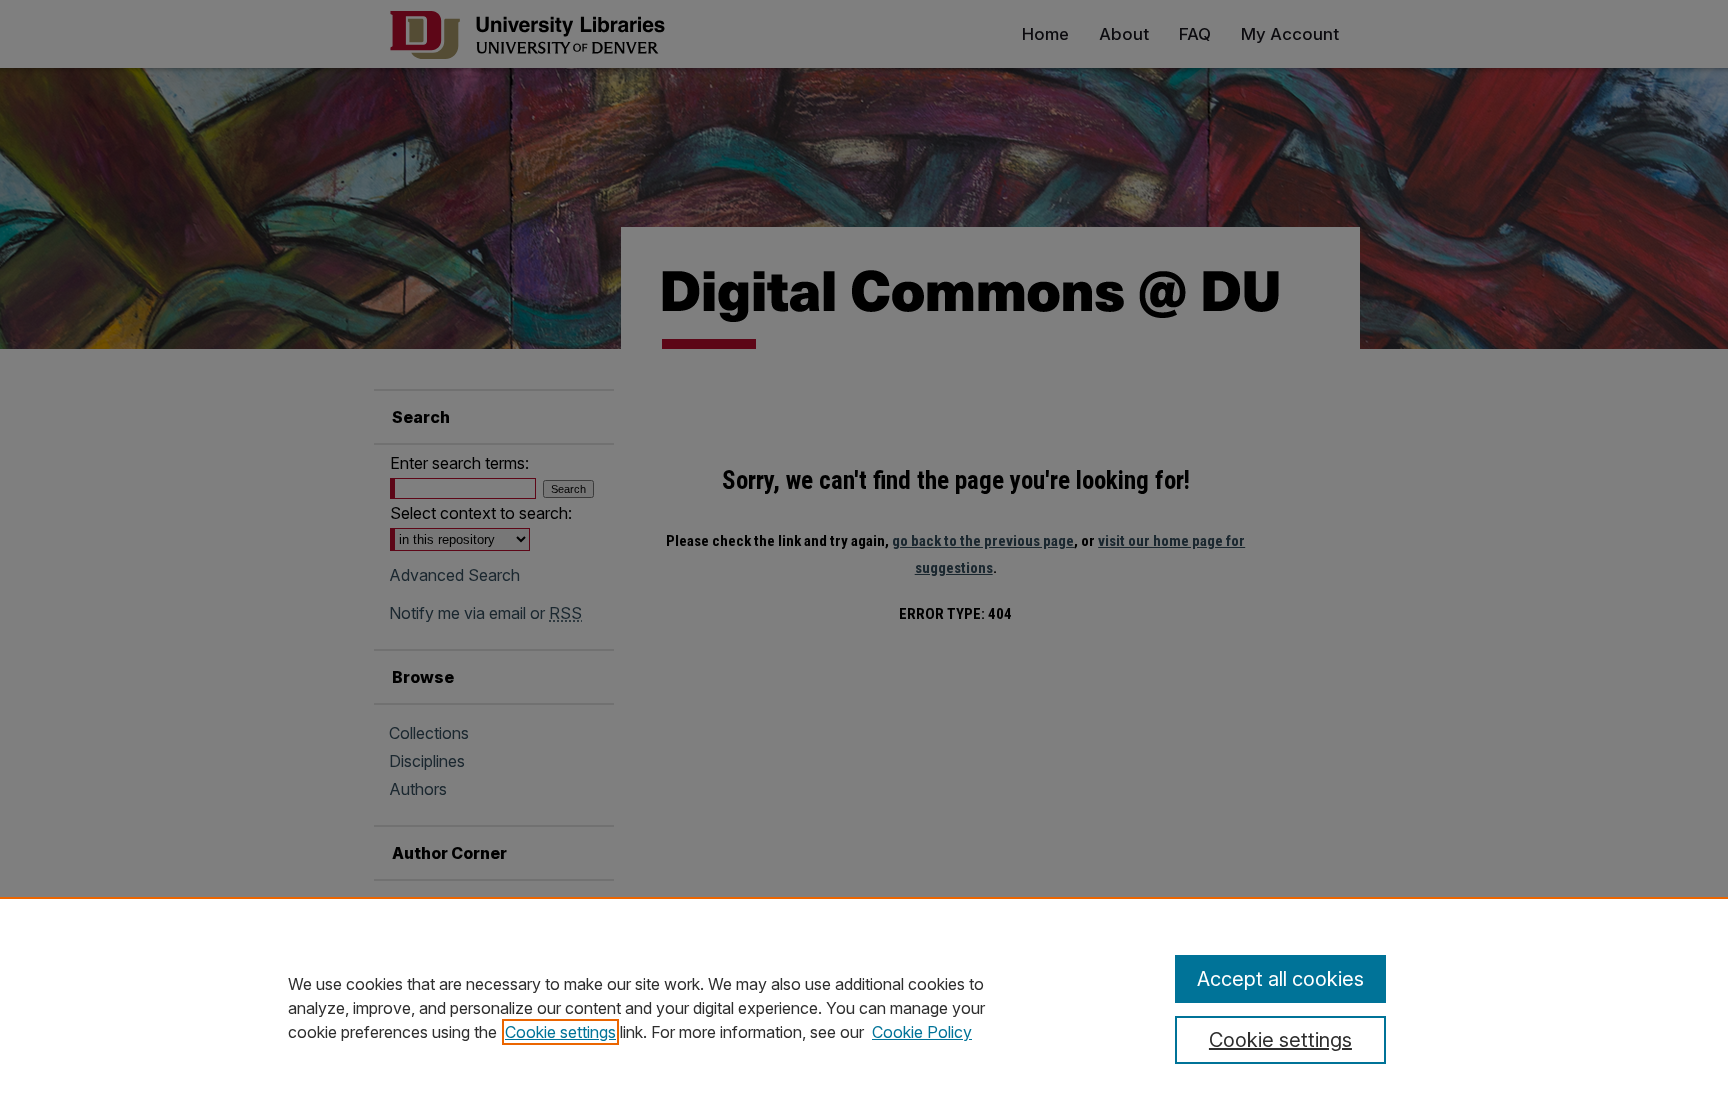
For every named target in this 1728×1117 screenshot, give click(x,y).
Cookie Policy (922, 1032)
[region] (864, 1007)
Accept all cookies (1280, 979)
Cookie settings (560, 1032)
